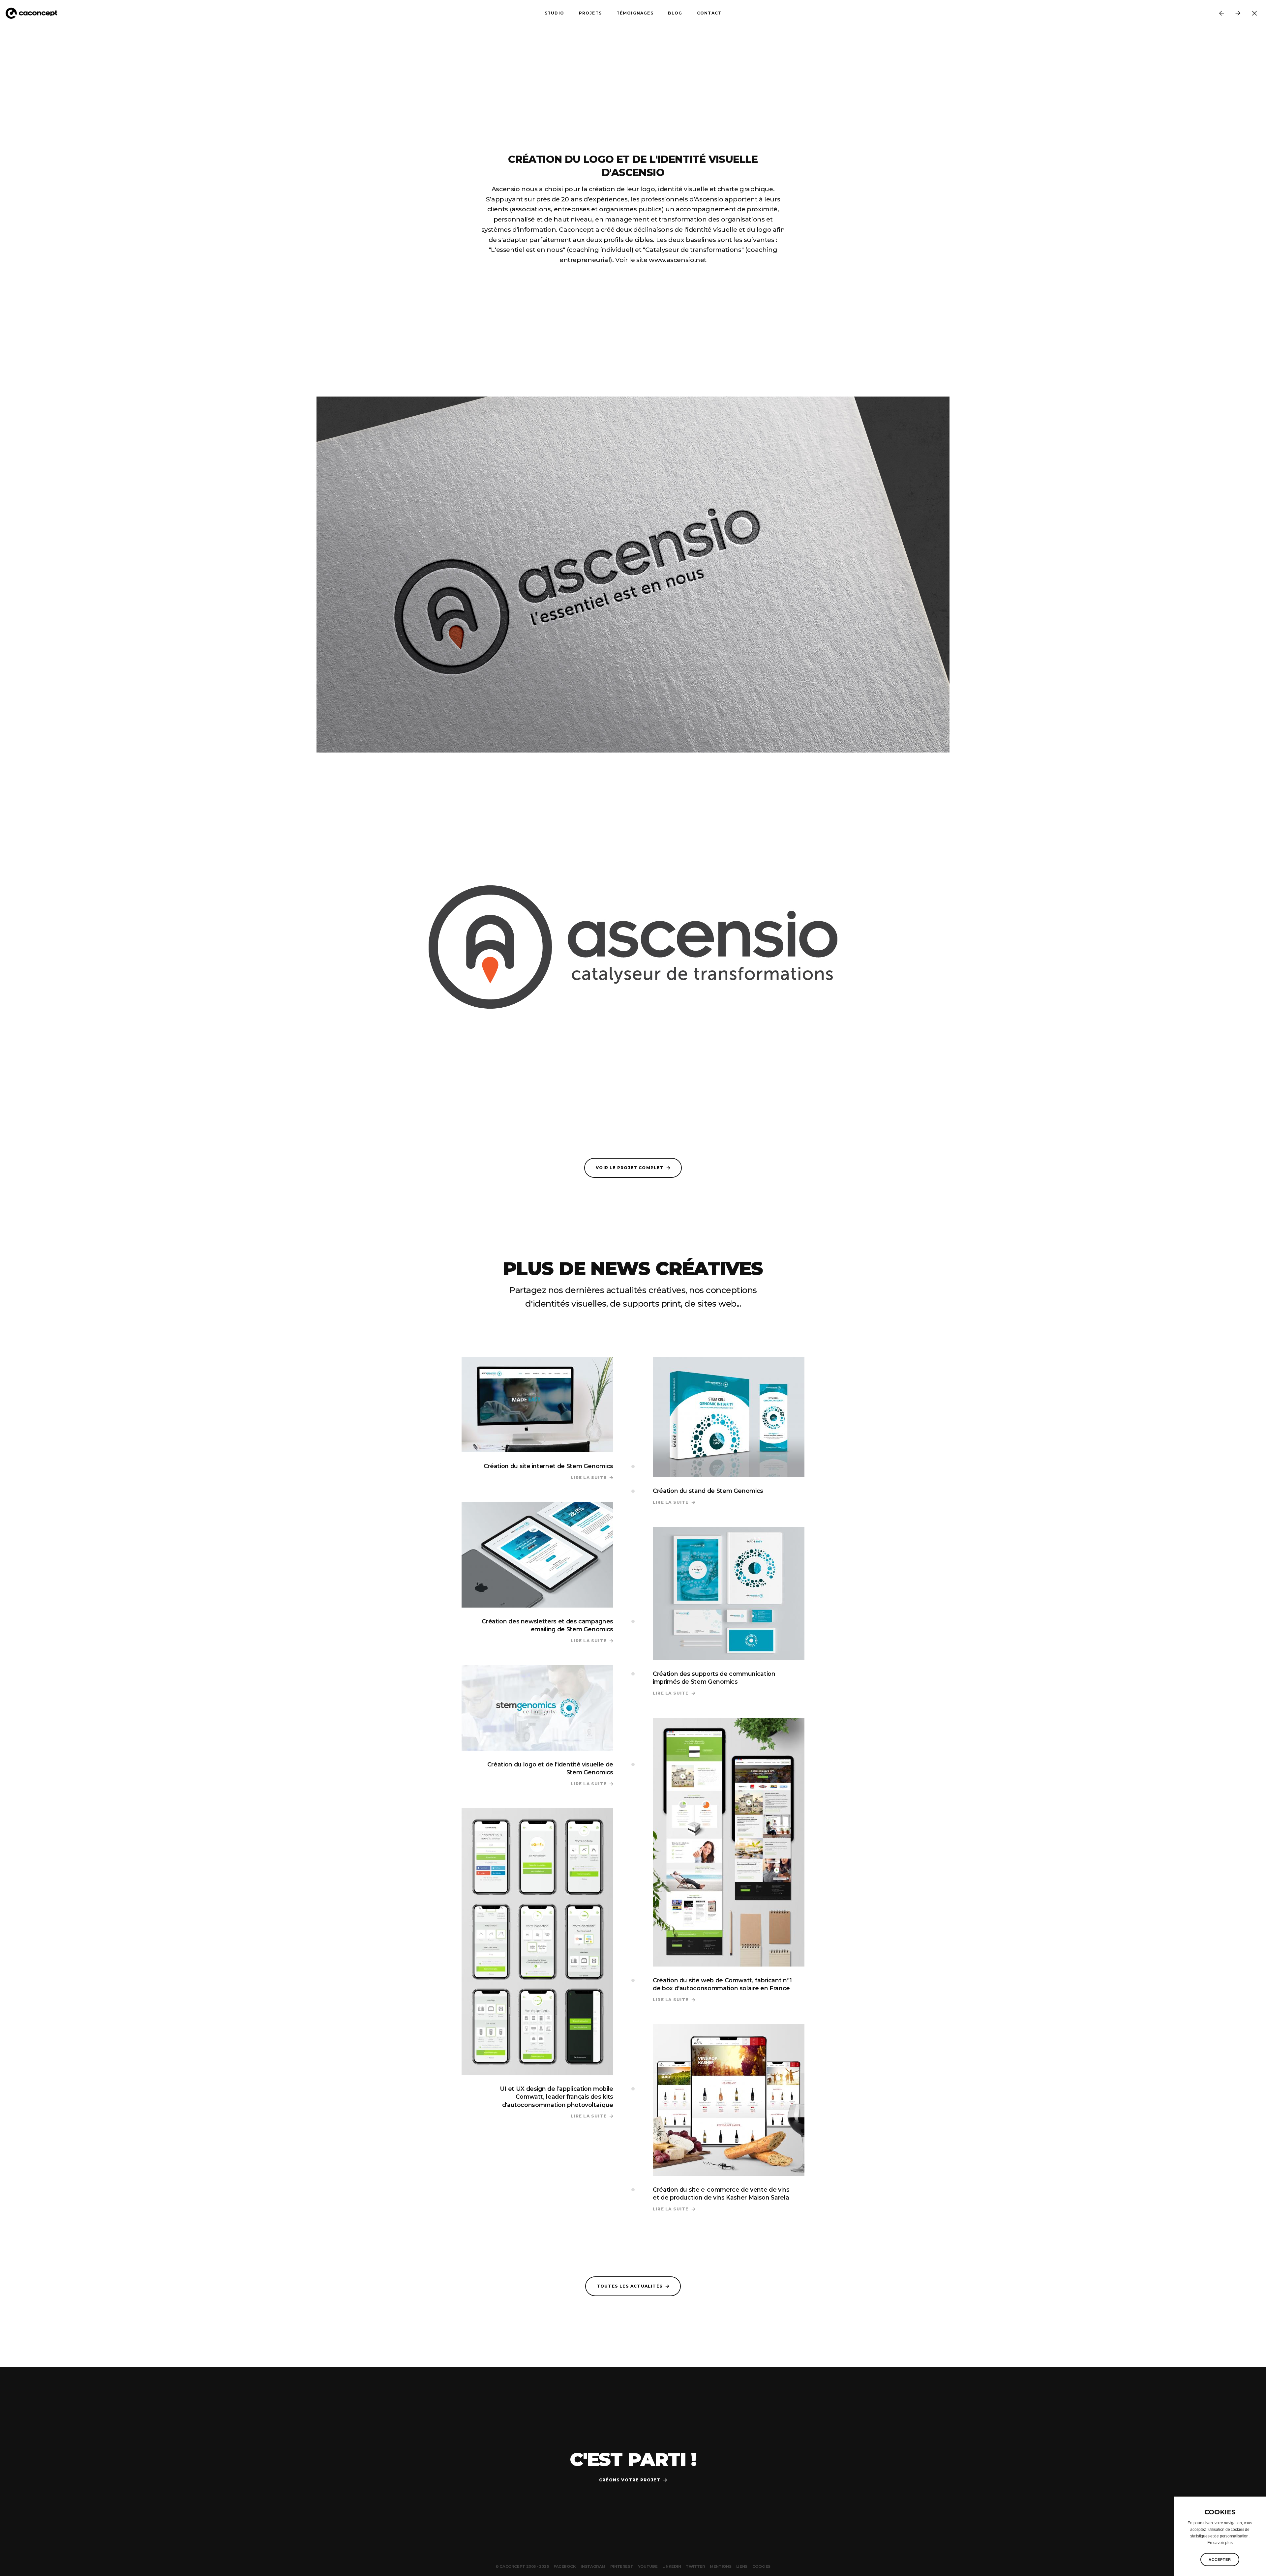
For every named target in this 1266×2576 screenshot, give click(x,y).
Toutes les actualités (630, 2286)
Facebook (565, 2566)
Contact (709, 13)
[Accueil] (34, 13)
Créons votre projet (630, 2480)
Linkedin (672, 2566)
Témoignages (635, 13)
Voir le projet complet (630, 1168)
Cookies (761, 2566)
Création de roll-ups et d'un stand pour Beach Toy (1238, 13)
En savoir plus (1220, 2543)
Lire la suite (592, 1478)
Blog (675, 13)
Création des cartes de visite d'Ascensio (1221, 13)
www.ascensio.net (678, 260)
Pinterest (622, 2566)
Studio (554, 13)
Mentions (721, 2566)
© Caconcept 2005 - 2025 (522, 2566)
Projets (590, 13)
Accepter (1220, 2560)
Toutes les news (1254, 13)
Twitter (695, 2566)
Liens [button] (742, 2566)
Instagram (593, 2566)
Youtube (648, 2566)
